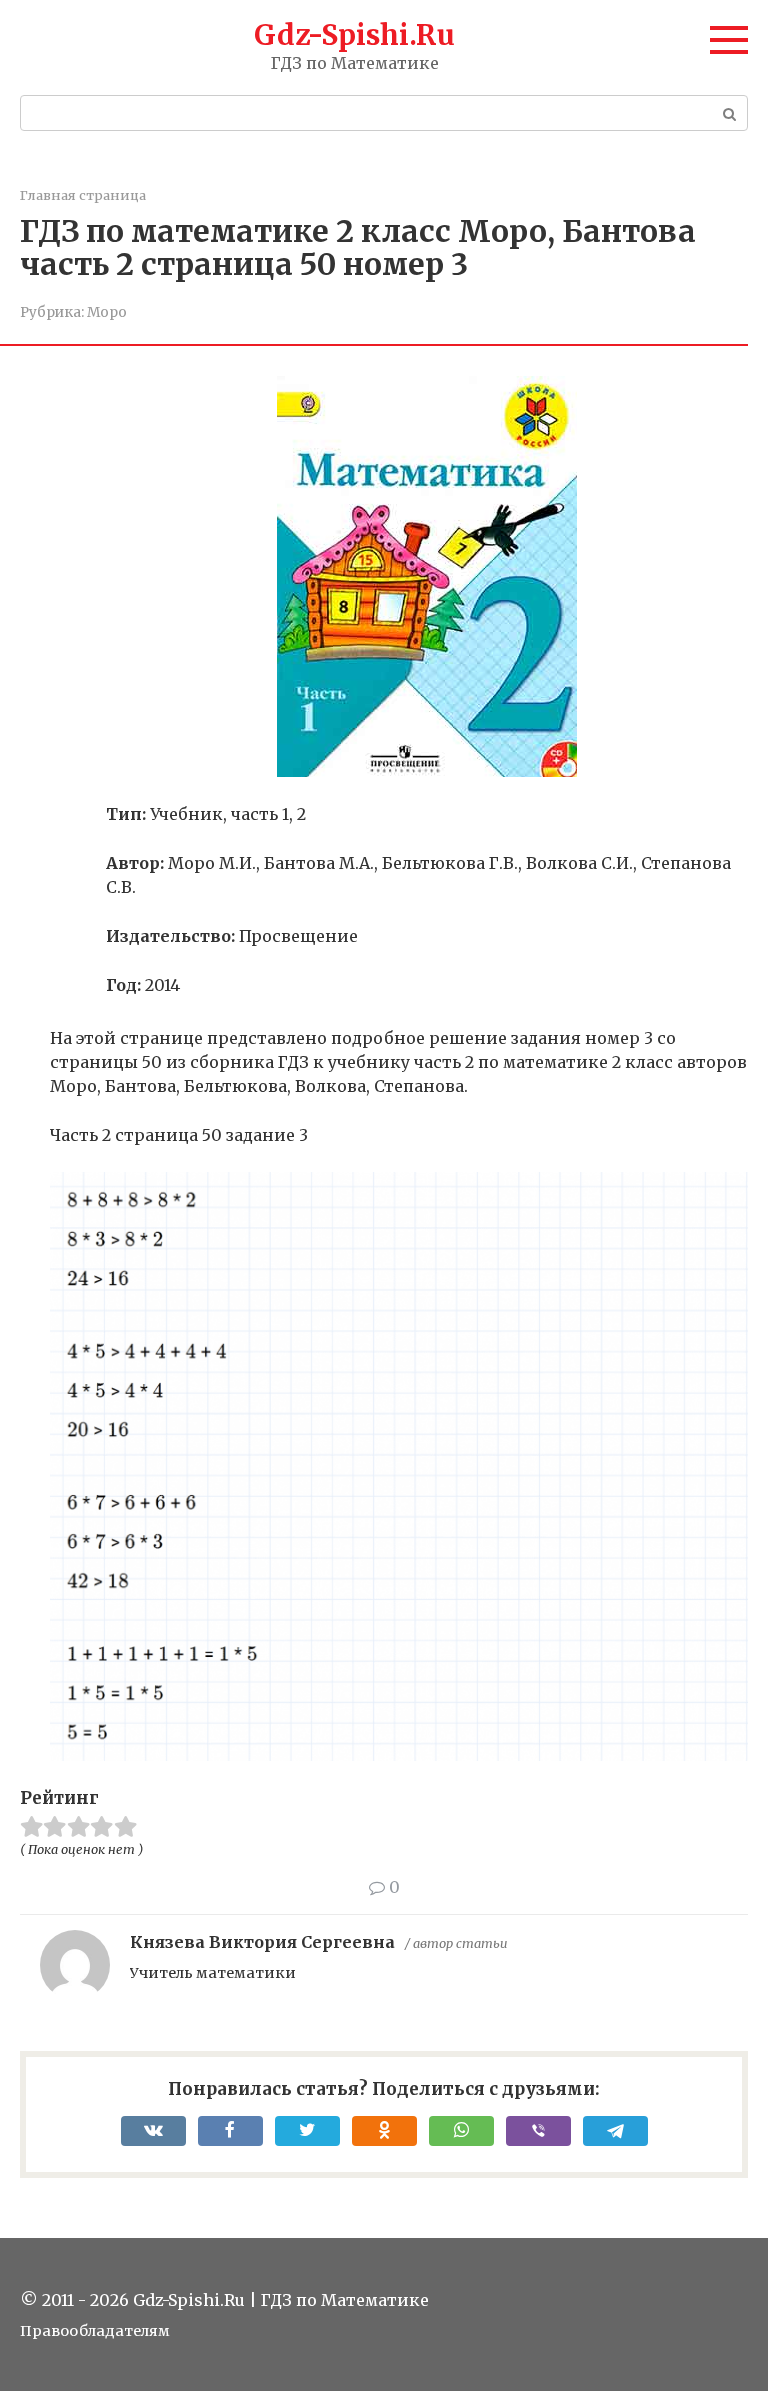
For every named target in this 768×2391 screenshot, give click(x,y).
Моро (107, 312)
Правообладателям (95, 2331)
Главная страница (83, 195)
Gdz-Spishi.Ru (354, 35)
